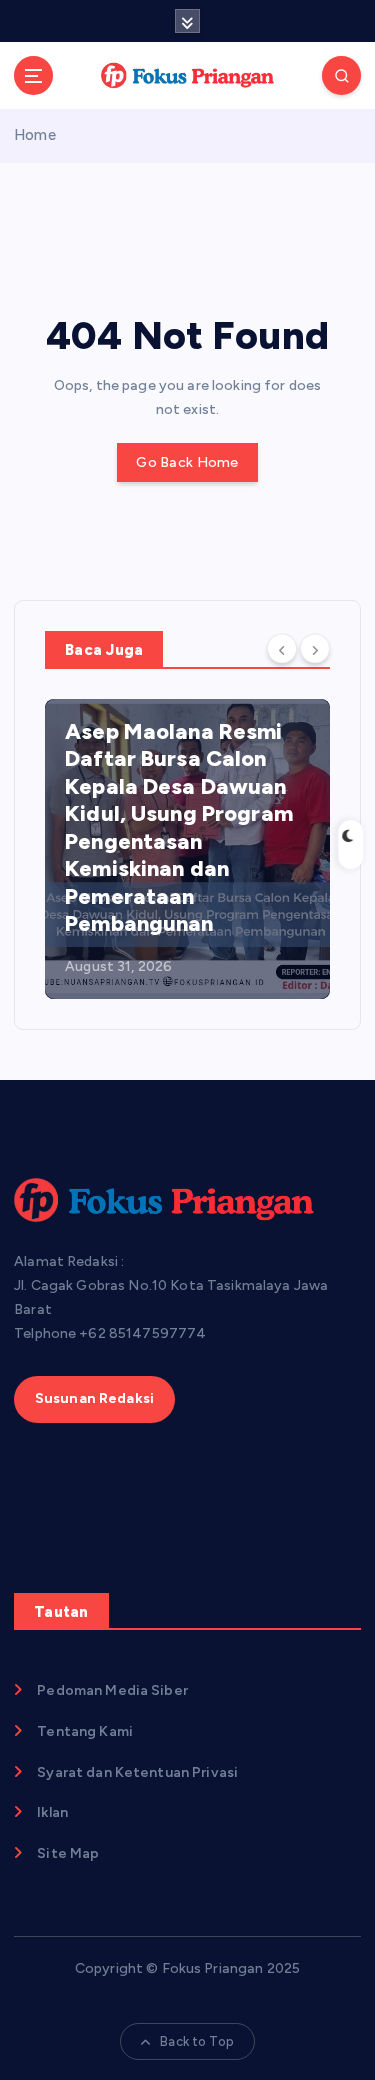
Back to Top (197, 2041)
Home (35, 135)
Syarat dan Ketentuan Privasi (137, 1772)
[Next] (315, 648)
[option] (187, 849)
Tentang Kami (85, 1731)
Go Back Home (187, 462)
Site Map (68, 1853)
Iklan (52, 1812)
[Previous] (282, 648)
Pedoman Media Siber (112, 1690)
